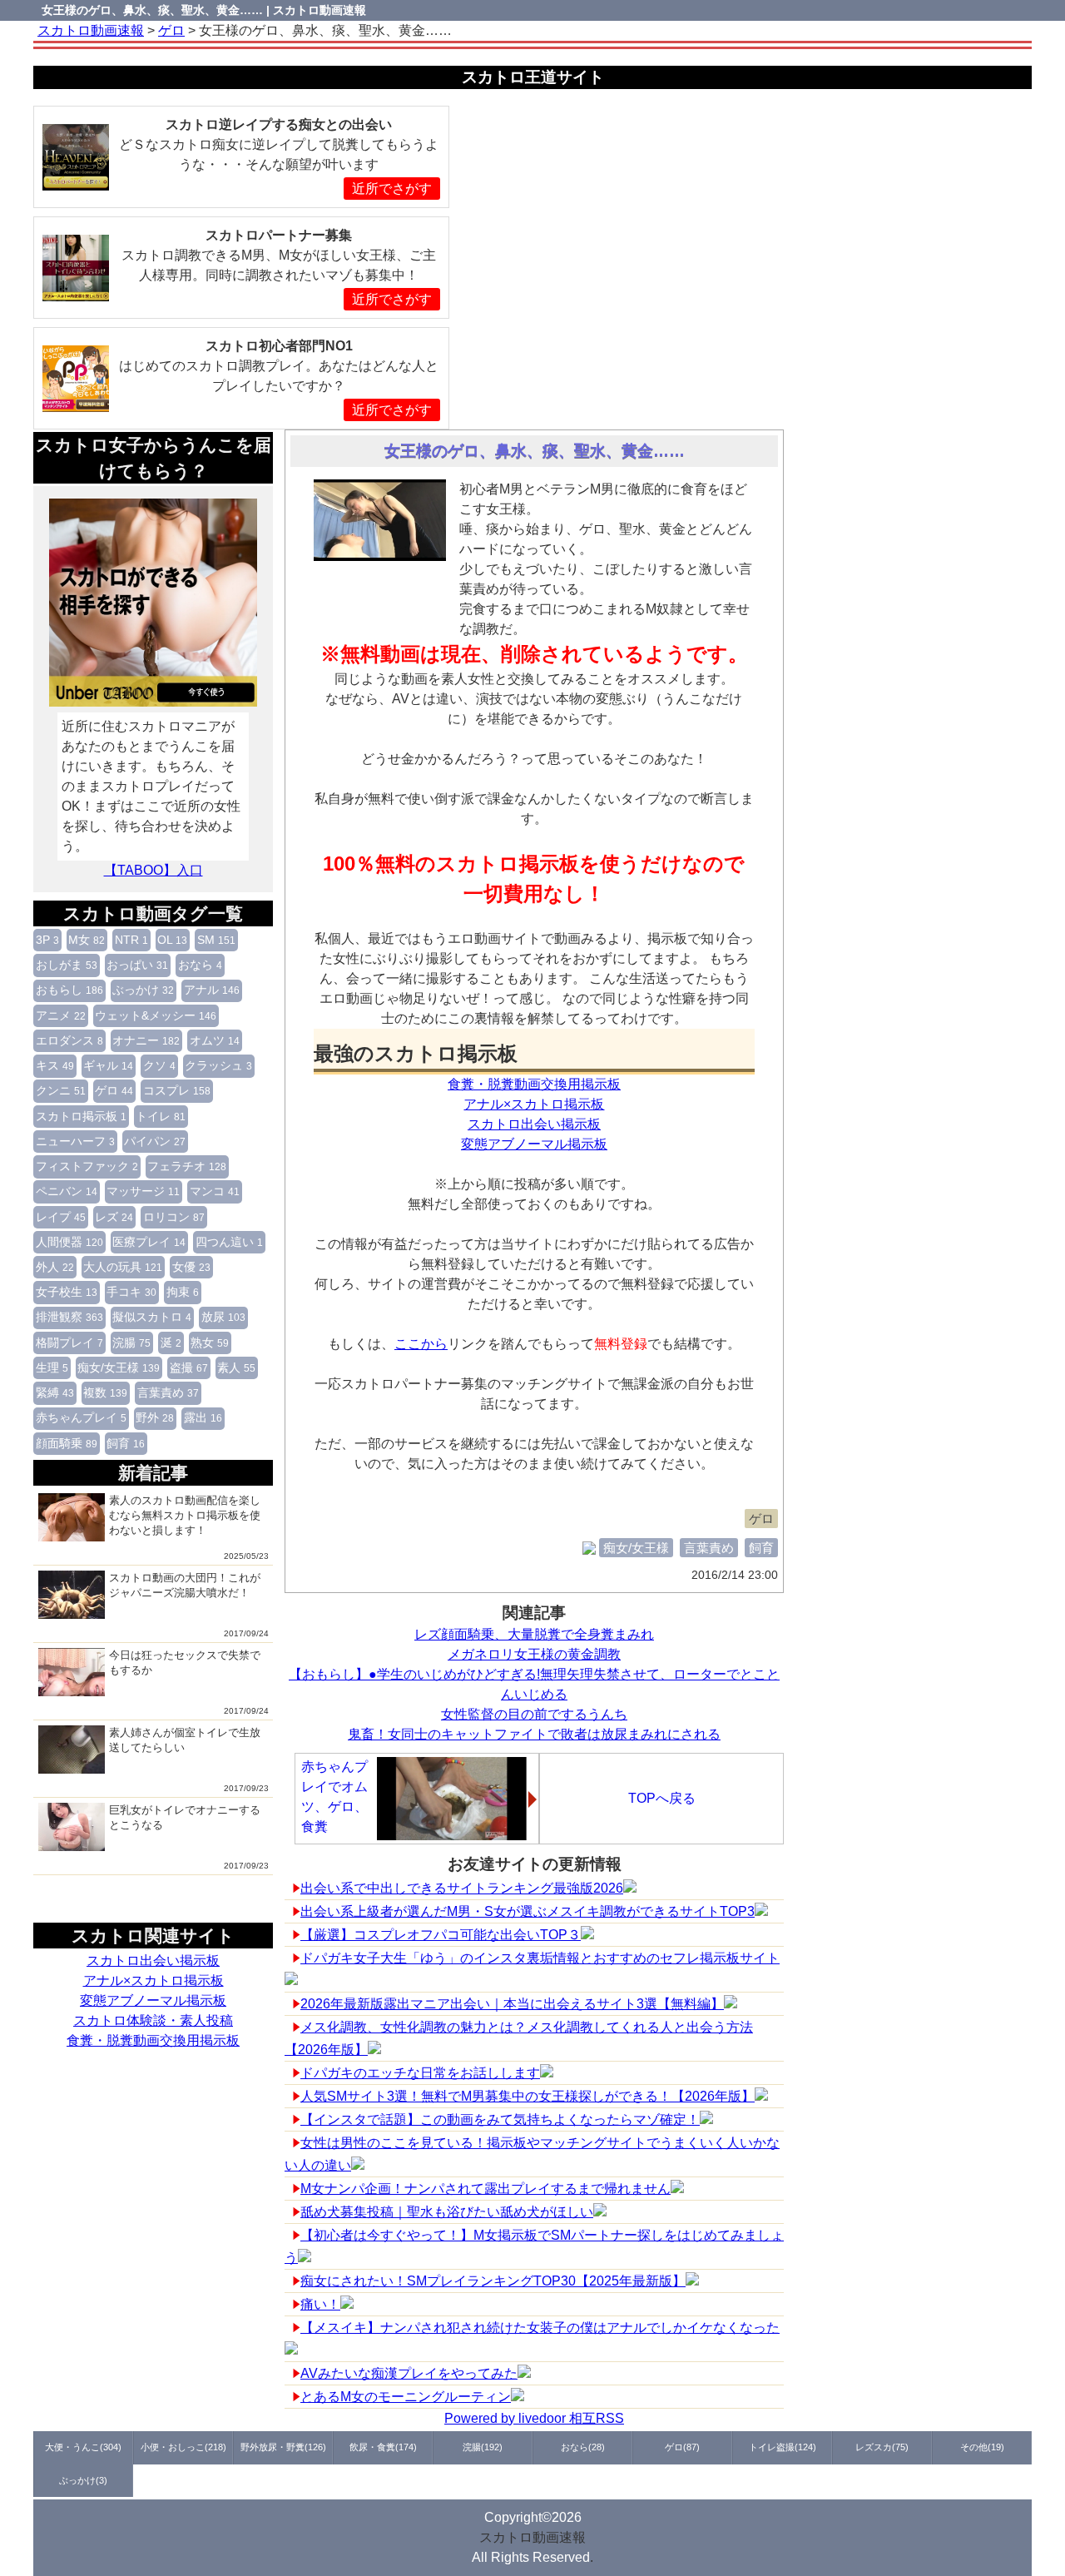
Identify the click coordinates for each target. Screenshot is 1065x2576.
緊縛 (55, 1392)
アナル (212, 990)
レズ (114, 1217)
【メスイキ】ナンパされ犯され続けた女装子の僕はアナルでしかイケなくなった (540, 2328)
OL (172, 940)
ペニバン (67, 1191)
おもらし (69, 990)
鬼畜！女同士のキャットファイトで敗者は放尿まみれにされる (534, 1734)
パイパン (155, 1141)
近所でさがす (392, 189)
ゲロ (114, 1090)
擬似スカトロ (152, 1317)
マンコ (215, 1191)
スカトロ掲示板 (81, 1116)
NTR (131, 940)
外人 (55, 1267)
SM (216, 940)
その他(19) (982, 2447)
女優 (191, 1267)
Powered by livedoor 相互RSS (534, 2418)
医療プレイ (149, 1242)
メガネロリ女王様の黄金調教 (534, 1654)
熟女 (210, 1343)
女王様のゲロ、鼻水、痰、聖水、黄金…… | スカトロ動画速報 (204, 10)
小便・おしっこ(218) (183, 2447)
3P (47, 940)
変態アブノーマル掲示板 (153, 2000)
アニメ (61, 1015)
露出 (203, 1417)
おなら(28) (583, 2447)
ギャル (108, 1065)
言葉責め (168, 1392)
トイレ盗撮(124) (783, 2447)
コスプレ (177, 1090)
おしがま (67, 965)
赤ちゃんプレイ (81, 1417)
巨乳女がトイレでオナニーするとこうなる (185, 1817)
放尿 (223, 1317)
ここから (421, 1344)
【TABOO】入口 (154, 870)
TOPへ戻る (662, 1798)
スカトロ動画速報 (532, 2537)
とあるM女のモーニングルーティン (406, 2397)
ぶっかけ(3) (83, 2480)
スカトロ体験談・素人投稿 (153, 2020)
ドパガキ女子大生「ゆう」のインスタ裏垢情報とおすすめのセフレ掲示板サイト (540, 1958)
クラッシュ (218, 1065)
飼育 (126, 1443)
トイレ (161, 1116)
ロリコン (174, 1217)
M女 (87, 940)
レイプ (61, 1217)
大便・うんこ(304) (83, 2447)
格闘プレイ (69, 1343)
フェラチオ (187, 1166)
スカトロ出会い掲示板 (153, 1961)
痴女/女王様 (119, 1367)
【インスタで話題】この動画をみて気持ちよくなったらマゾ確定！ (500, 2119)
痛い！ (320, 2304)
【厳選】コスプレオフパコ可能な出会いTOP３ (441, 1935)
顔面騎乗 (67, 1443)
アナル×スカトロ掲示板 (154, 1980)
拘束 (183, 1292)
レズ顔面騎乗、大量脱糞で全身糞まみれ (534, 1634)
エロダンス (69, 1040)
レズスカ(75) (882, 2447)
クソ (159, 1065)
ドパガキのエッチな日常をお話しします (420, 2073)
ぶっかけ (143, 990)
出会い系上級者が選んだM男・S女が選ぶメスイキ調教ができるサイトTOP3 (528, 1911)
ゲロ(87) (682, 2447)
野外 (155, 1417)
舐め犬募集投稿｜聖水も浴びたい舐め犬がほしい (447, 2212)
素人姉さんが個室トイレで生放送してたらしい (185, 1740)
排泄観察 (69, 1317)
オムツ (215, 1040)
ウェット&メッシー (156, 1015)
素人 (236, 1367)
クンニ (61, 1090)
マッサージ (143, 1191)
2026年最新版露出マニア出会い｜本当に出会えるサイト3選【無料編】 (512, 2004)
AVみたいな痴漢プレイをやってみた (409, 2373)
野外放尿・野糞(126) (283, 2447)
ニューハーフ (75, 1141)
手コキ (131, 1292)
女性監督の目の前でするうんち (534, 1714)
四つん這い (229, 1242)
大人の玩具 (123, 1267)
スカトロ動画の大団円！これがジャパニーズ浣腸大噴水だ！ (185, 1585)
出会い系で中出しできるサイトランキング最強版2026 (462, 1888)
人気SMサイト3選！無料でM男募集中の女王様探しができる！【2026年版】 (528, 2096)
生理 (52, 1367)
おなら (200, 965)
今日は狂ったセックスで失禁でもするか (185, 1663)
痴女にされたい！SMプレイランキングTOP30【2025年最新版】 (493, 2281)
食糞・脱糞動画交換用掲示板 (153, 2040)
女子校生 (67, 1292)
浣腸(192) (483, 2447)
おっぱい (137, 965)
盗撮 (189, 1367)
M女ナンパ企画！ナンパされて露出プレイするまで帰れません (485, 2189)
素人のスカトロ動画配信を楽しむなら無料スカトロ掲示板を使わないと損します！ (185, 1515)
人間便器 (69, 1242)
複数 (105, 1392)
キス (55, 1065)
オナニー (146, 1040)
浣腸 (131, 1343)
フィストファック (87, 1166)
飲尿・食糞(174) (383, 2447)
